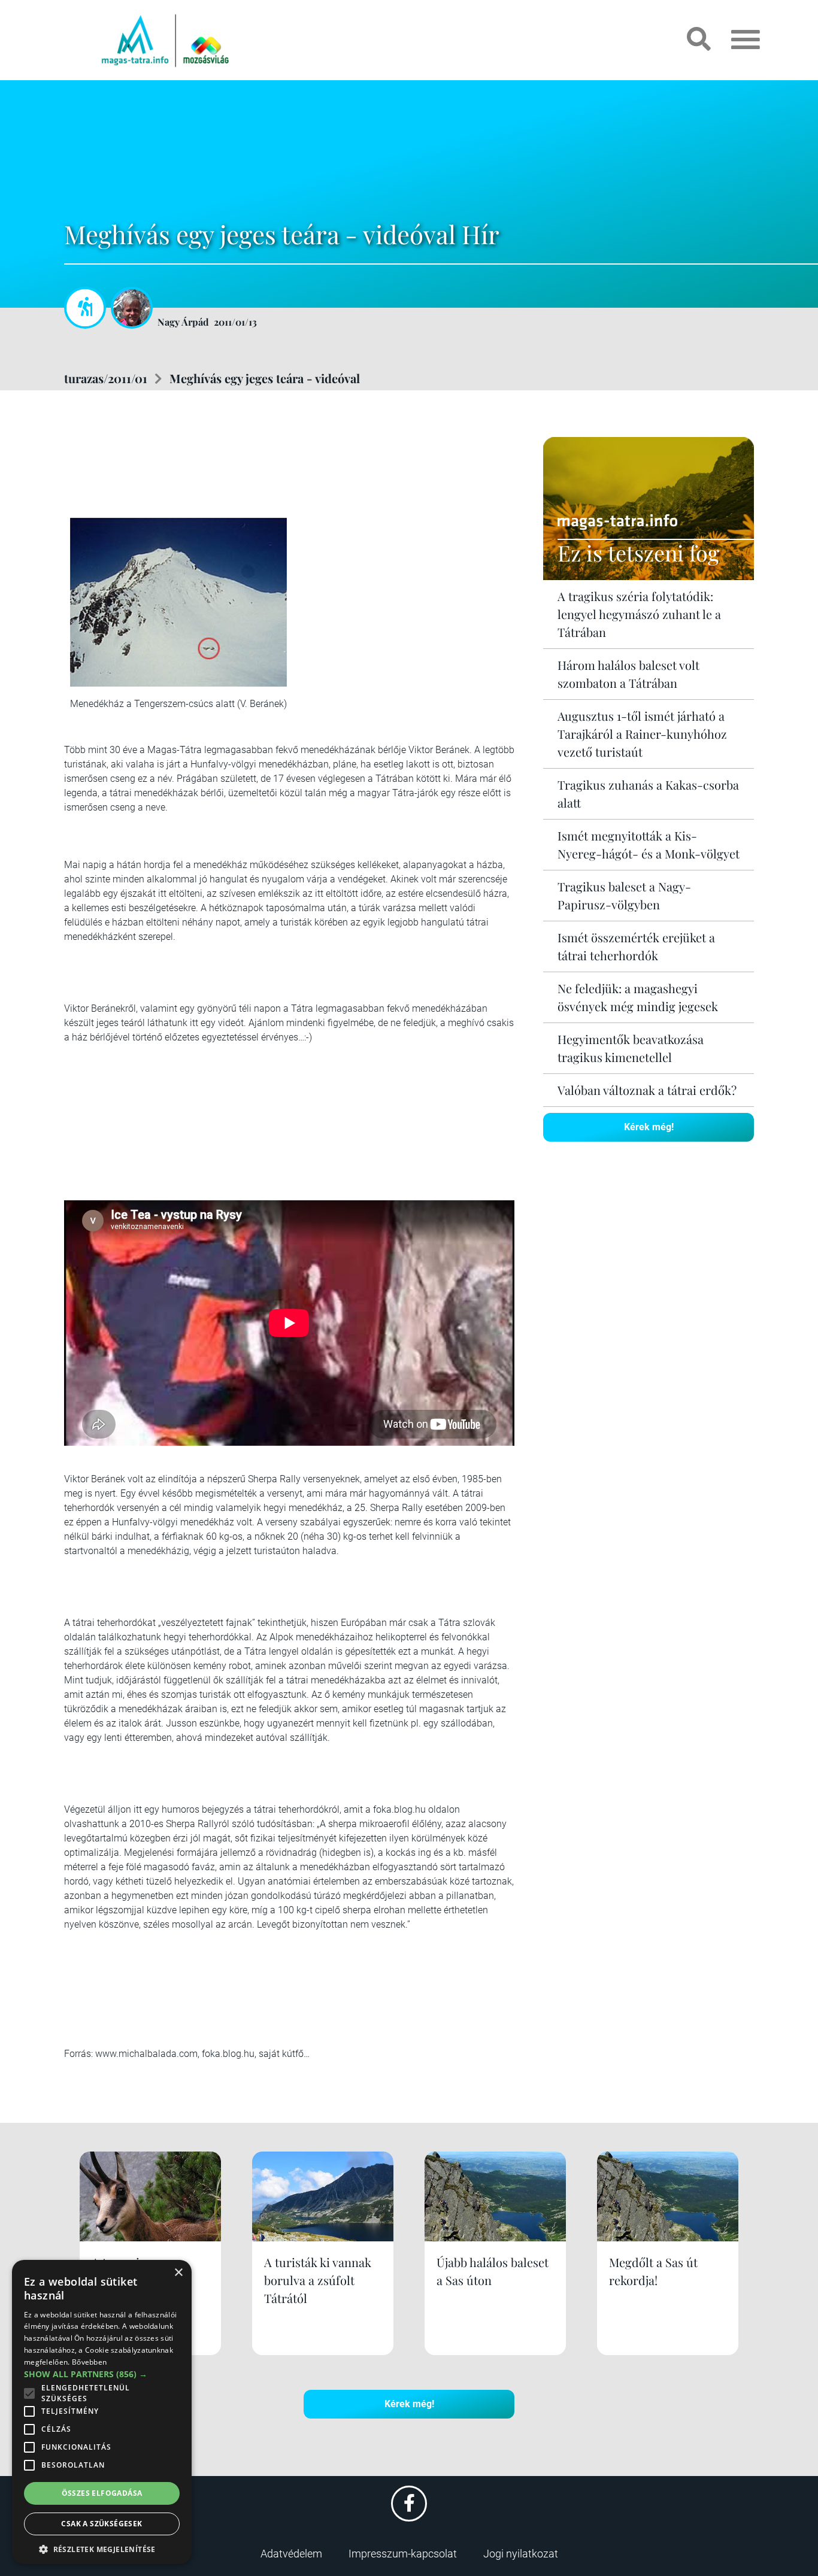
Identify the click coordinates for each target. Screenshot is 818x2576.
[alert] (102, 2412)
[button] (102, 2548)
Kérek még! (649, 1127)
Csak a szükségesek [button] (102, 2524)
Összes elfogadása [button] (102, 2493)
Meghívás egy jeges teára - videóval (265, 378)
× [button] (178, 2273)
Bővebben (89, 2362)
